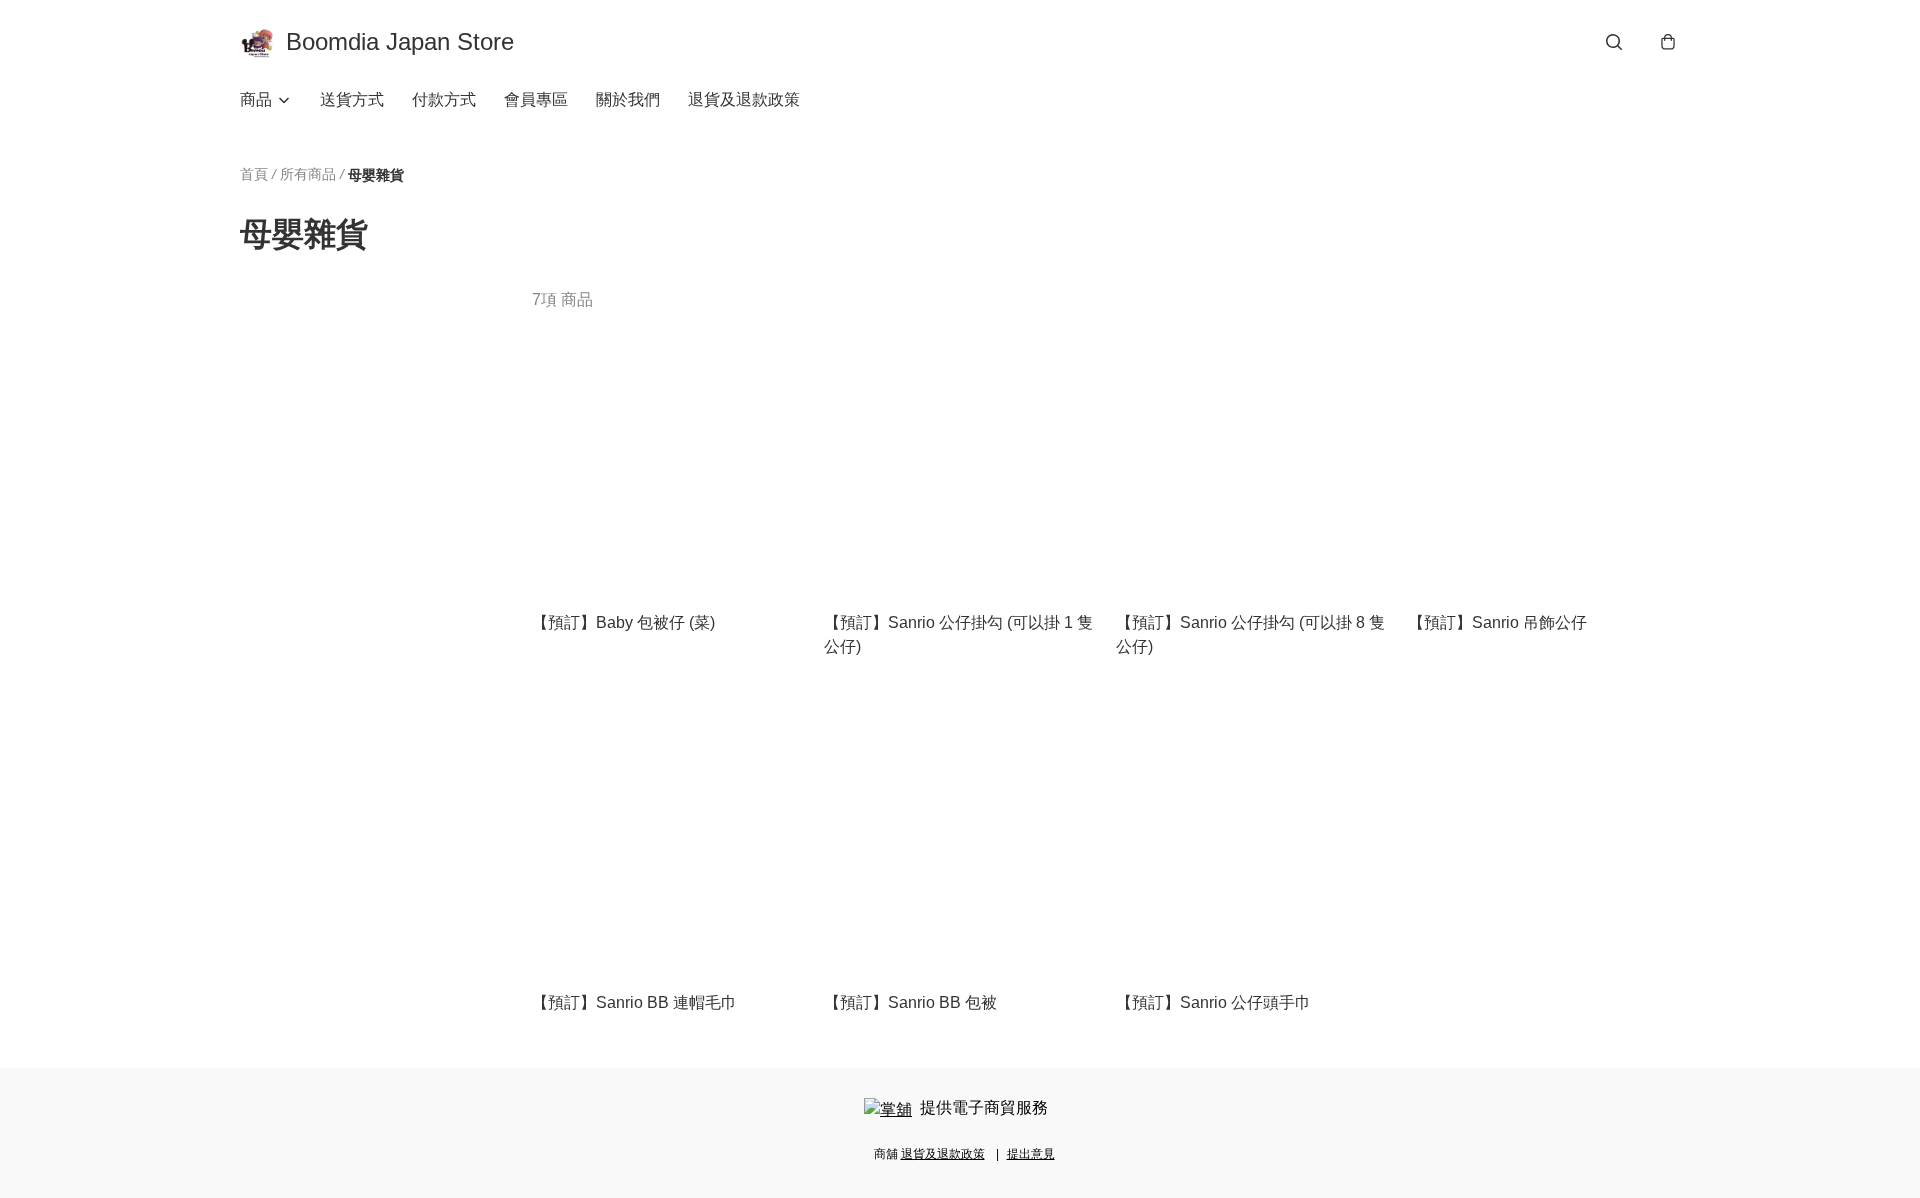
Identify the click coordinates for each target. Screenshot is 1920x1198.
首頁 (254, 174)
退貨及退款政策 (744, 99)
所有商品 (308, 174)
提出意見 (1031, 1154)
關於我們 (628, 99)
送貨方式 (352, 99)
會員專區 (536, 99)
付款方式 (444, 99)
